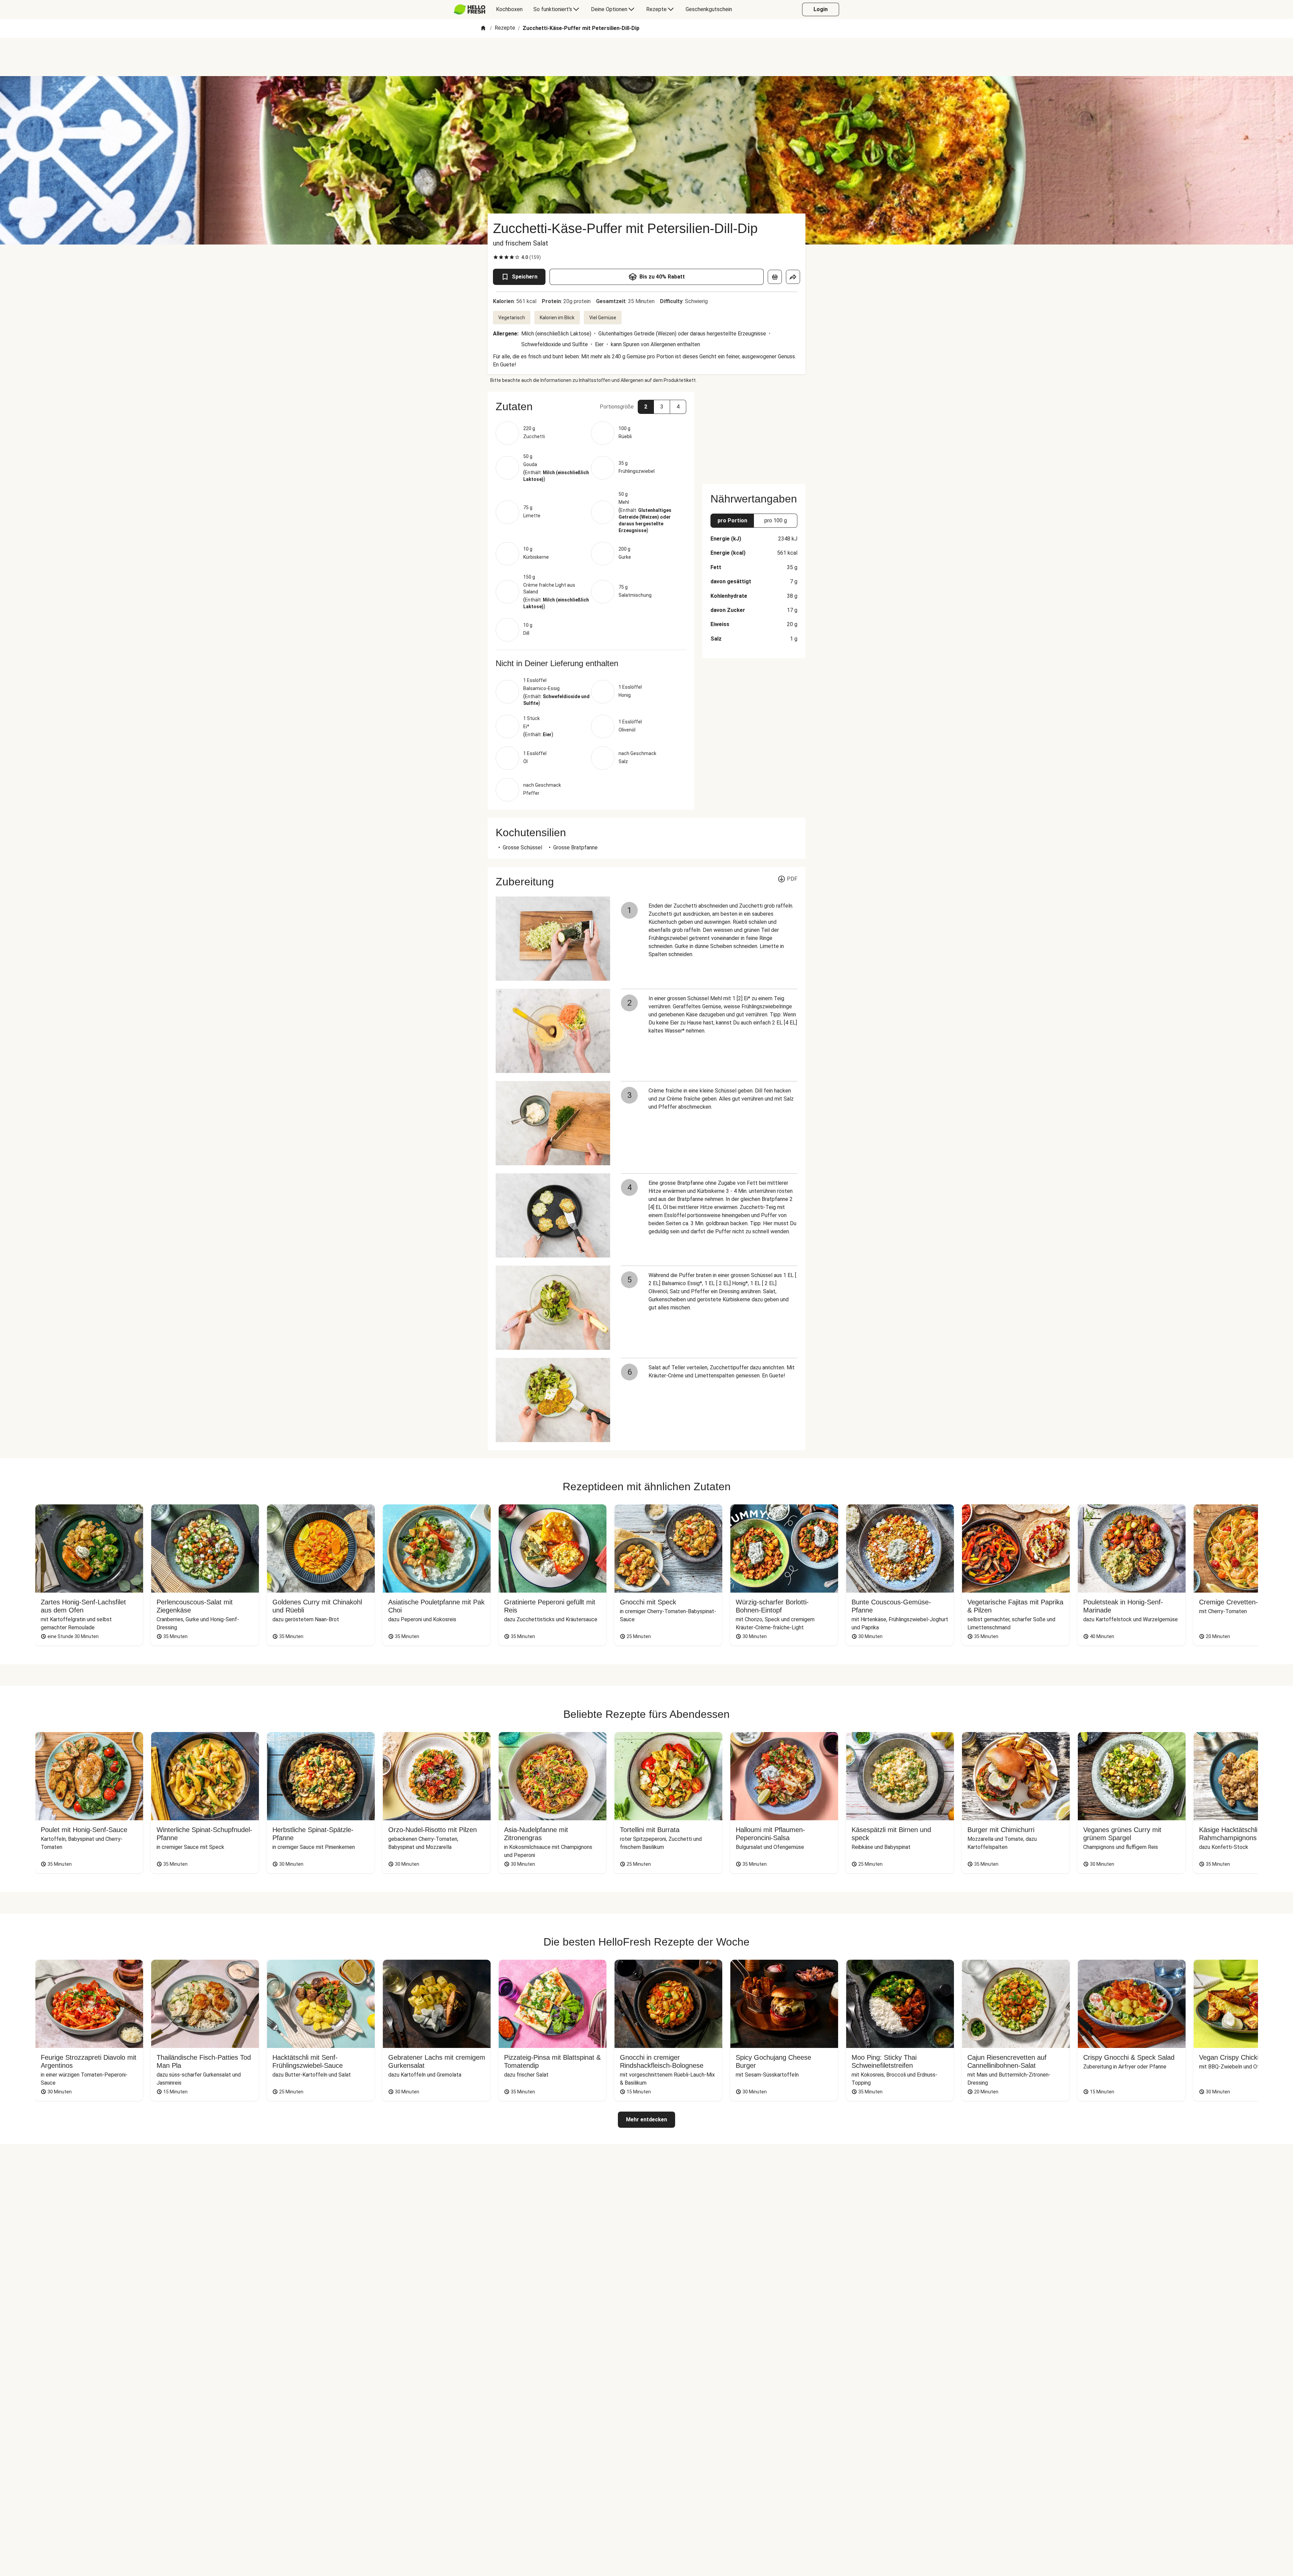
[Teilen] (793, 277)
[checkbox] (496, 257)
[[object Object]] (775, 277)
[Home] (483, 28)
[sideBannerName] (754, 434)
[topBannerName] (646, 57)
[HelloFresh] (470, 9)
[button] (591, 406)
